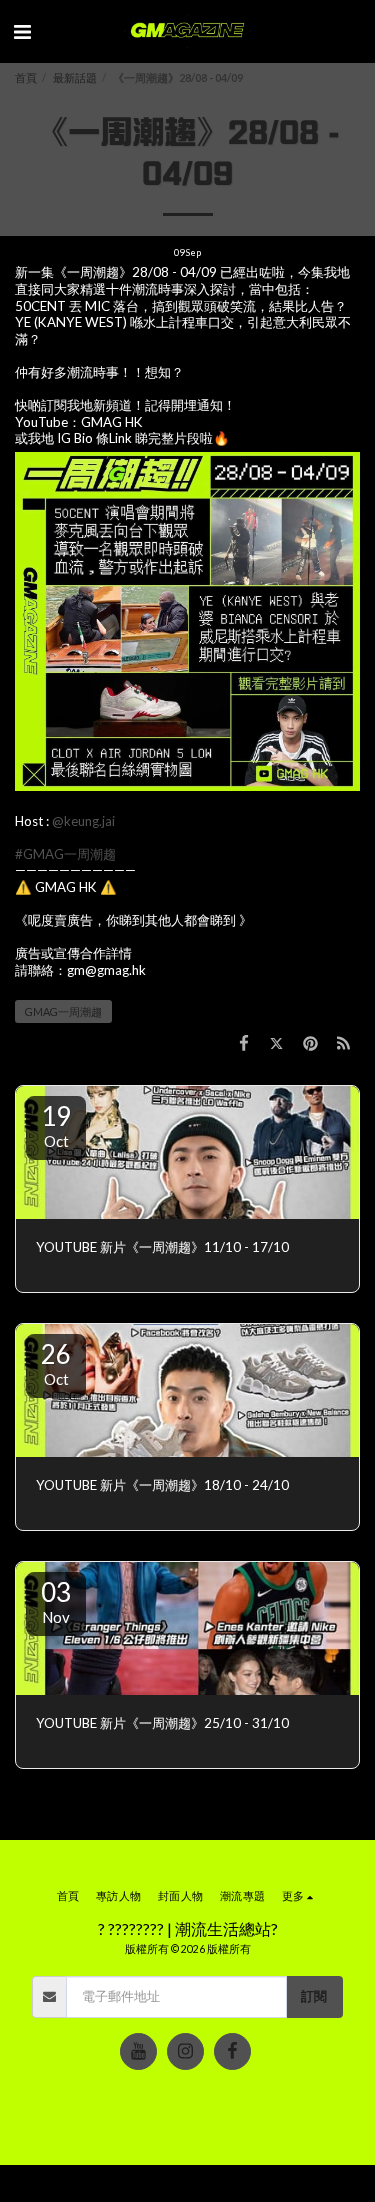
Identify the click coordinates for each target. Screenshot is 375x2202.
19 (56, 1125)
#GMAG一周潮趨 (65, 854)
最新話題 (75, 77)
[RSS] (343, 1043)
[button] (22, 31)
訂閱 (314, 1996)
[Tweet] (276, 1043)
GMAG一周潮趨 (63, 1011)
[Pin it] (309, 1043)
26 (56, 1363)
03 (56, 1601)
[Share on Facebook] (243, 1043)
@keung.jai (83, 821)
